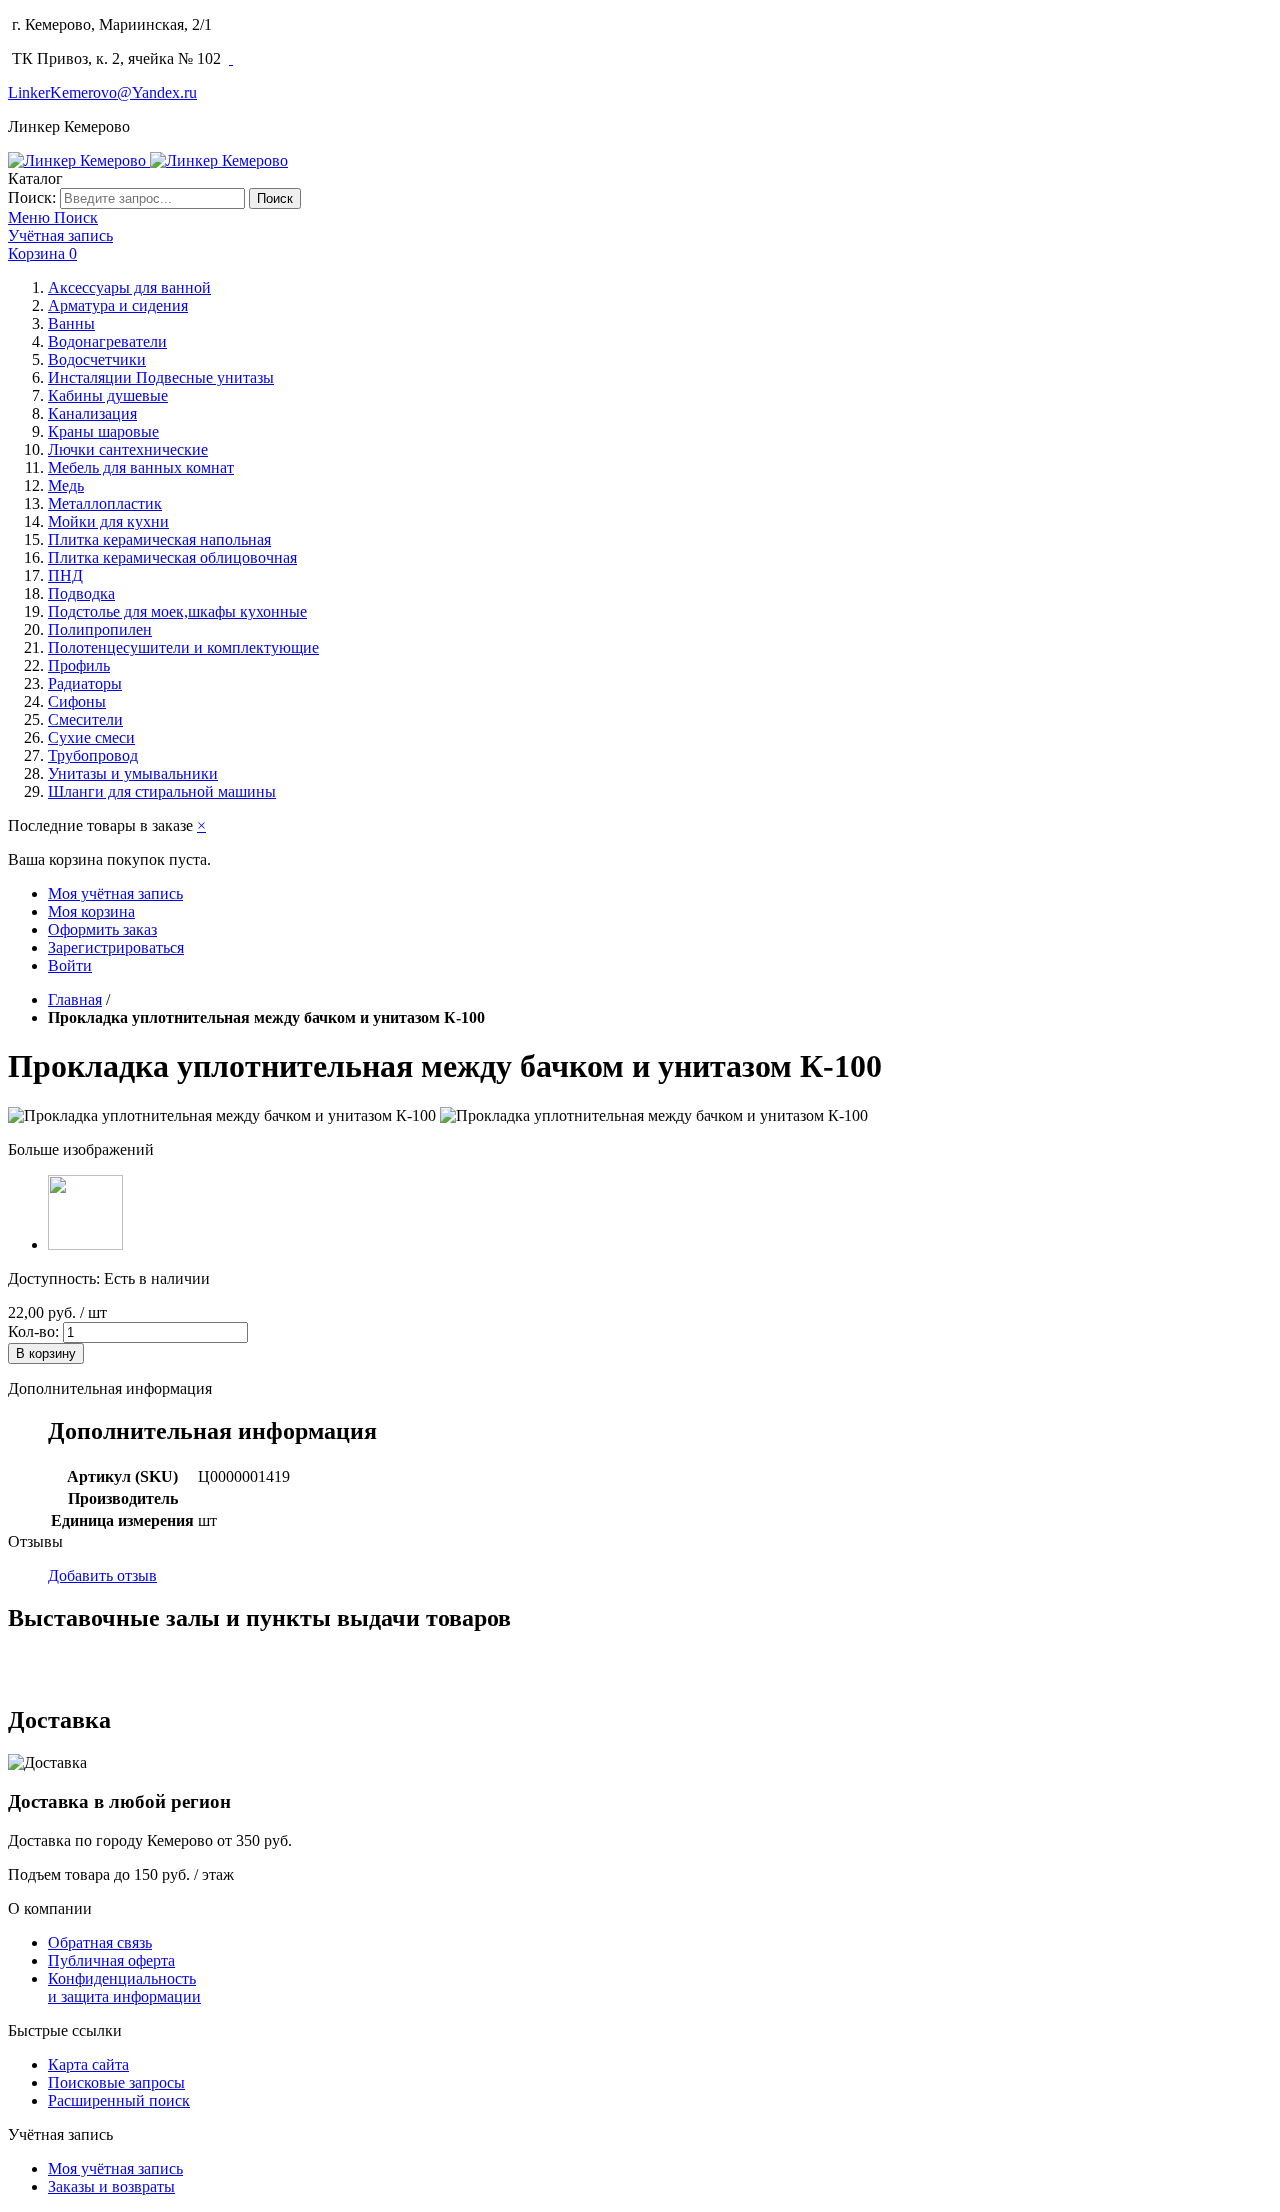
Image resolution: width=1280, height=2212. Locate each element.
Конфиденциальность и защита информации (124, 1987)
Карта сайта (88, 2064)
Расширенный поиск (119, 2100)
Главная (75, 999)
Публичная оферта (111, 1960)
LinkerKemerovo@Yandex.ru (102, 92)
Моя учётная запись (115, 893)
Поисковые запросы (116, 2082)
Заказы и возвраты (111, 2186)
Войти (70, 965)
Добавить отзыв (102, 1575)
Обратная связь (100, 1942)
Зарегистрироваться (116, 947)
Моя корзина (91, 911)
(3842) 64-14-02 (274, 24)
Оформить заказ (102, 929)
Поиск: (32, 197)
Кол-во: (33, 1331)
